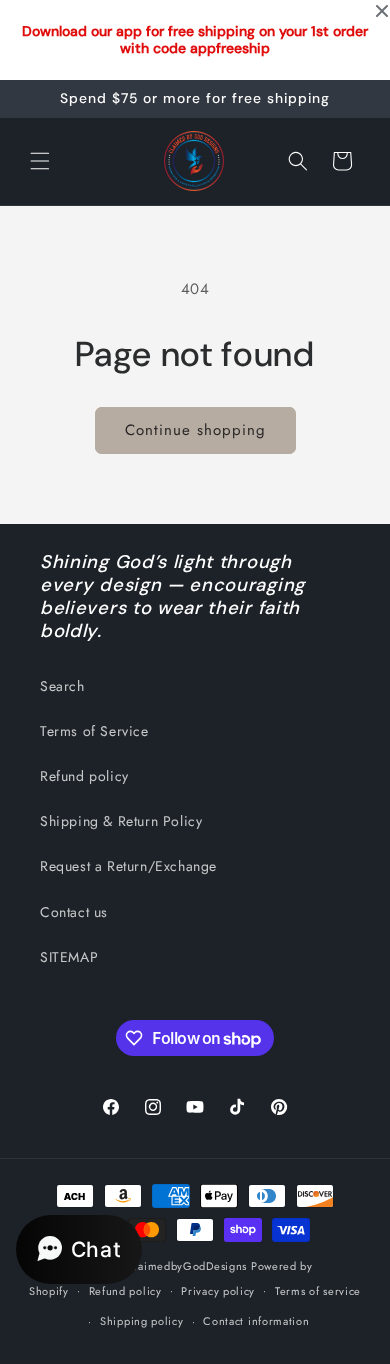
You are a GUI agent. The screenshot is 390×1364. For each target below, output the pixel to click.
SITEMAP (69, 957)
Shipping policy (142, 1321)
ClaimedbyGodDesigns (186, 1266)
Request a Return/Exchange (128, 866)
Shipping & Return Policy (121, 821)
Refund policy (84, 776)
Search (62, 686)
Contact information (256, 1321)
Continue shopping (195, 430)
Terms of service (318, 1291)
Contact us (74, 912)
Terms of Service (94, 731)
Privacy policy (218, 1291)
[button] (40, 161)
